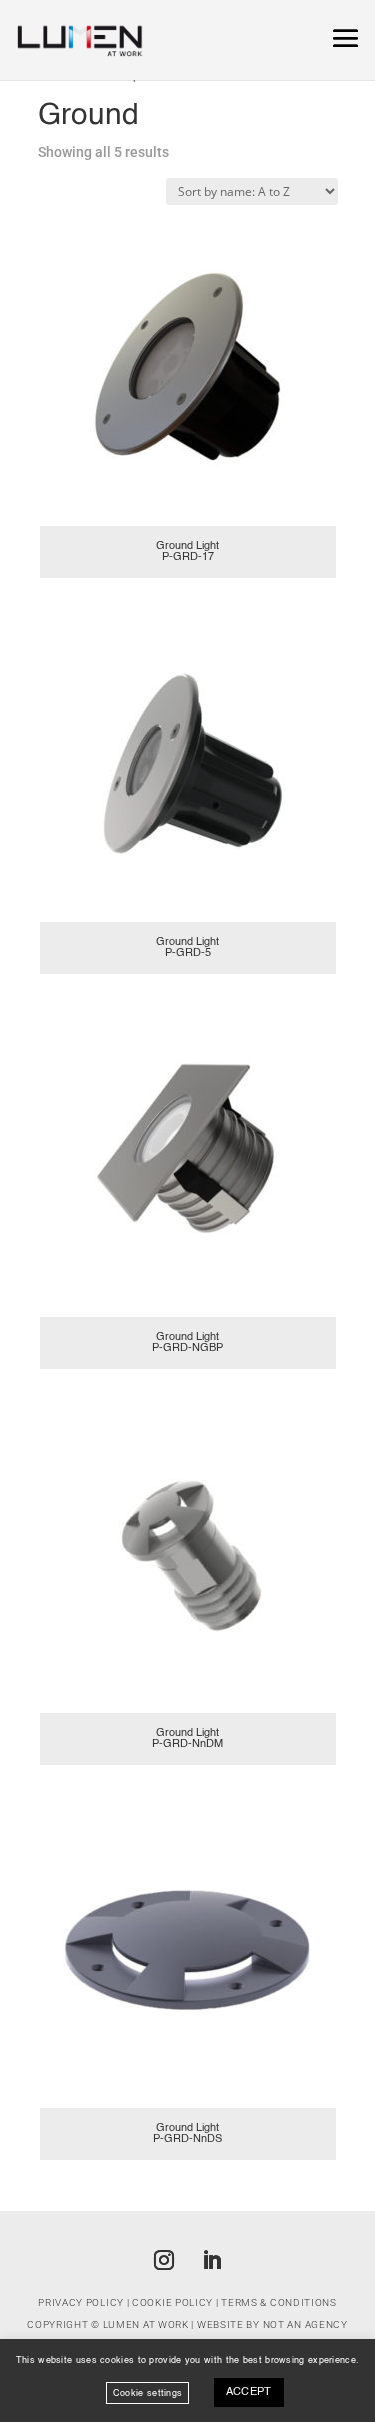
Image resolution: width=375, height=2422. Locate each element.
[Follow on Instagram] (164, 2260)
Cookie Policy (172, 2302)
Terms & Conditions (279, 2302)
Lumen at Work (146, 2324)
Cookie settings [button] (148, 2392)
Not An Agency (305, 2324)
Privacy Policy (81, 2302)
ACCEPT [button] (249, 2392)
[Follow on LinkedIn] (212, 2260)
